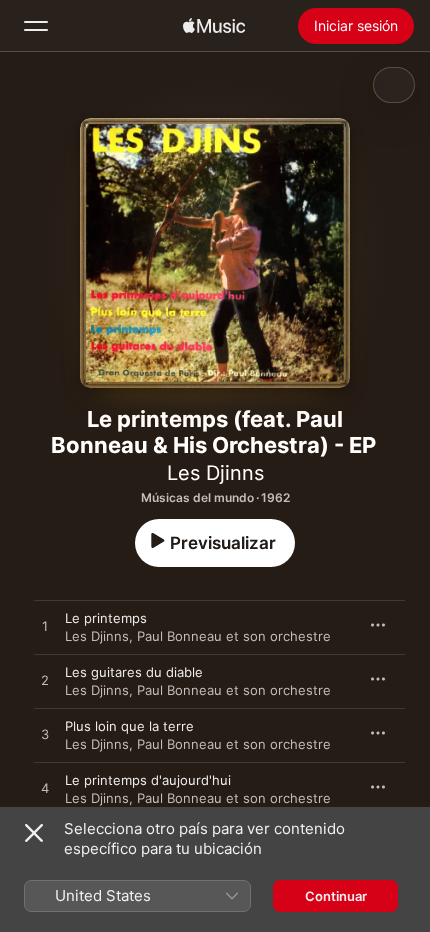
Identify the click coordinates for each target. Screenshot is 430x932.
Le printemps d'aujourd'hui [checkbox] (148, 780)
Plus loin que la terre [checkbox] (129, 726)
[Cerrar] (34, 833)
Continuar (336, 896)
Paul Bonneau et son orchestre (234, 636)
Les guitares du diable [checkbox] (134, 672)
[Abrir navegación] (36, 26)
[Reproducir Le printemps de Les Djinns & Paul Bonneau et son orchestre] (45, 627)
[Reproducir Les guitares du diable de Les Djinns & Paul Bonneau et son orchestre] (45, 681)
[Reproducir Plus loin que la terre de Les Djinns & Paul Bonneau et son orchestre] (45, 735)
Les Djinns (215, 473)
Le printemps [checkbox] (106, 618)
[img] (214, 26)
